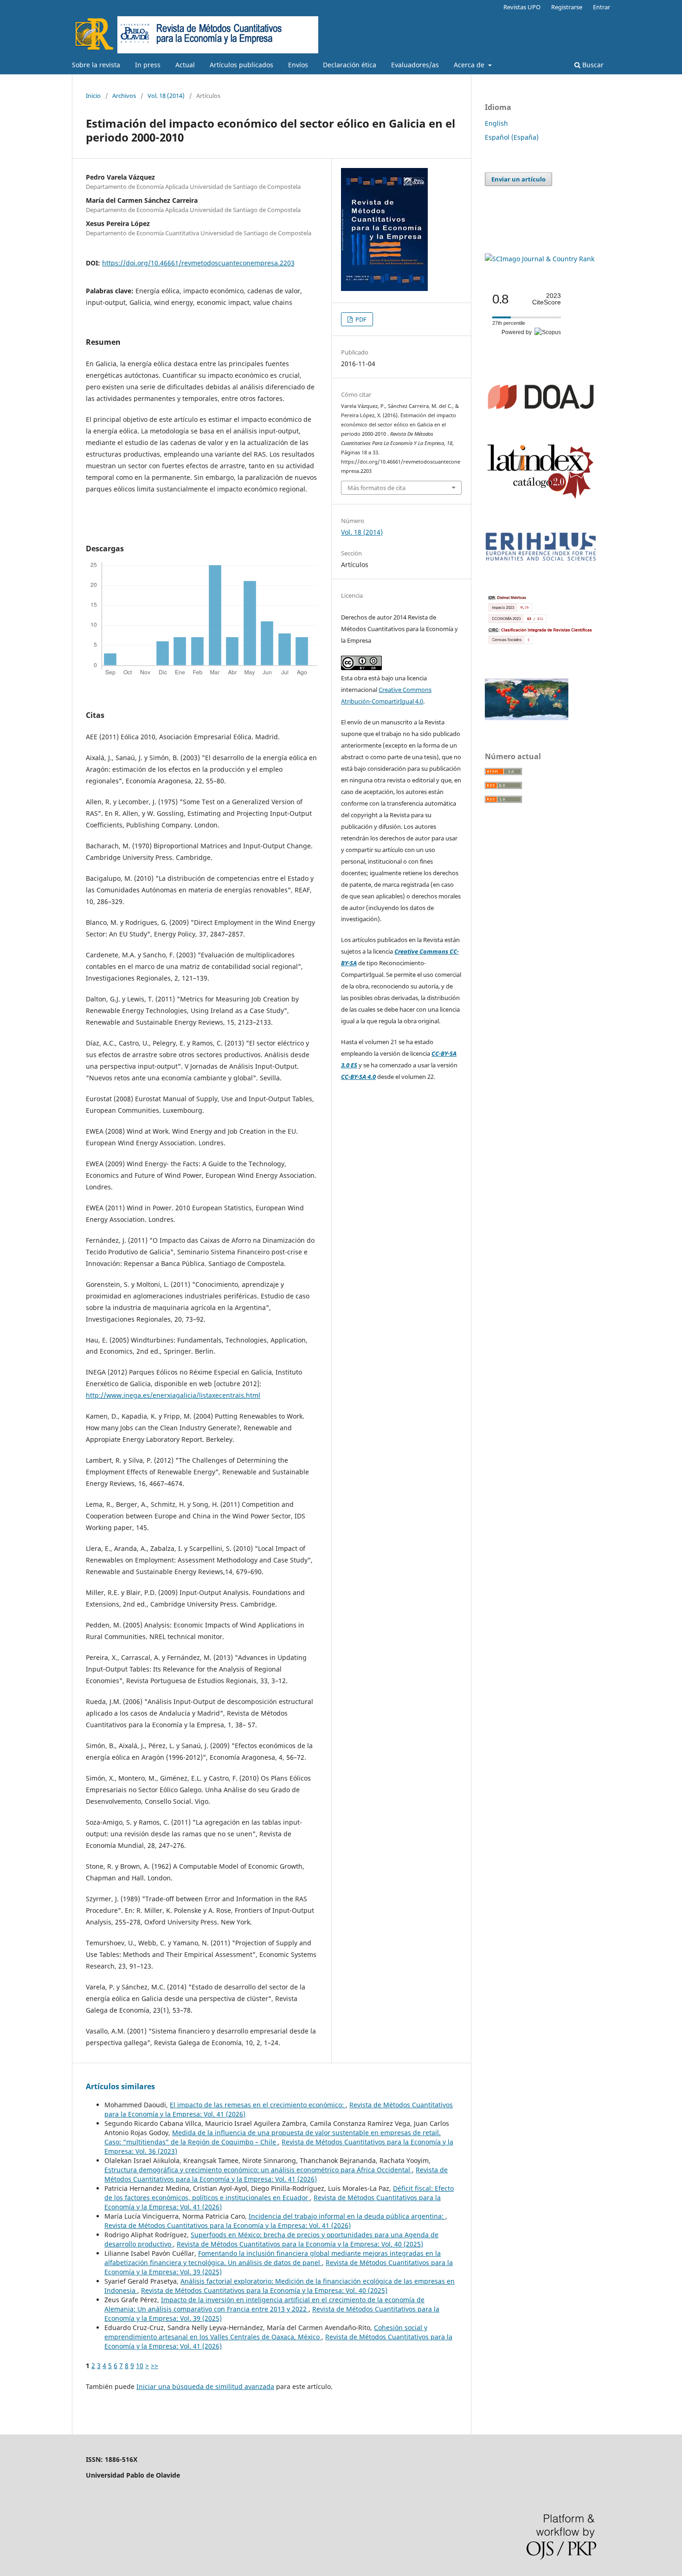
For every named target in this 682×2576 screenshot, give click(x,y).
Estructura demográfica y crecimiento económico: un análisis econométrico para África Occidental (258, 2170)
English (496, 123)
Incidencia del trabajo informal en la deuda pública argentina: (347, 2216)
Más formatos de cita (376, 488)
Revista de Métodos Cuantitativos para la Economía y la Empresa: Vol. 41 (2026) (276, 2174)
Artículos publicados (241, 65)
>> (154, 2366)
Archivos (124, 96)
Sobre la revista (96, 65)
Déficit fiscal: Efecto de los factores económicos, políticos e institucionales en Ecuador (279, 2193)
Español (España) (512, 137)
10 (140, 2366)
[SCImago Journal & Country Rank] (540, 259)
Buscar (592, 65)
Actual (185, 65)
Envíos (298, 65)
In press (148, 65)
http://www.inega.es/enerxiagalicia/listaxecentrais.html (173, 1395)
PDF (360, 319)
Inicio (93, 96)
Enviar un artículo (518, 179)
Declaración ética (350, 65)
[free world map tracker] (527, 718)
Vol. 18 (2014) (166, 96)
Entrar (602, 7)
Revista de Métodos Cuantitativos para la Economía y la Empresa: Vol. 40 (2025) (300, 2244)
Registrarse (567, 7)
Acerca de (470, 65)
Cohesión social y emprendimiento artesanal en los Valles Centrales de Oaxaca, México (266, 2332)
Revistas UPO (522, 7)
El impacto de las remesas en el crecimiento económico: (258, 2105)
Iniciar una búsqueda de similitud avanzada (205, 2386)
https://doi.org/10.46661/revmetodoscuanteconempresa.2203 (198, 263)
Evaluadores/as (415, 65)
